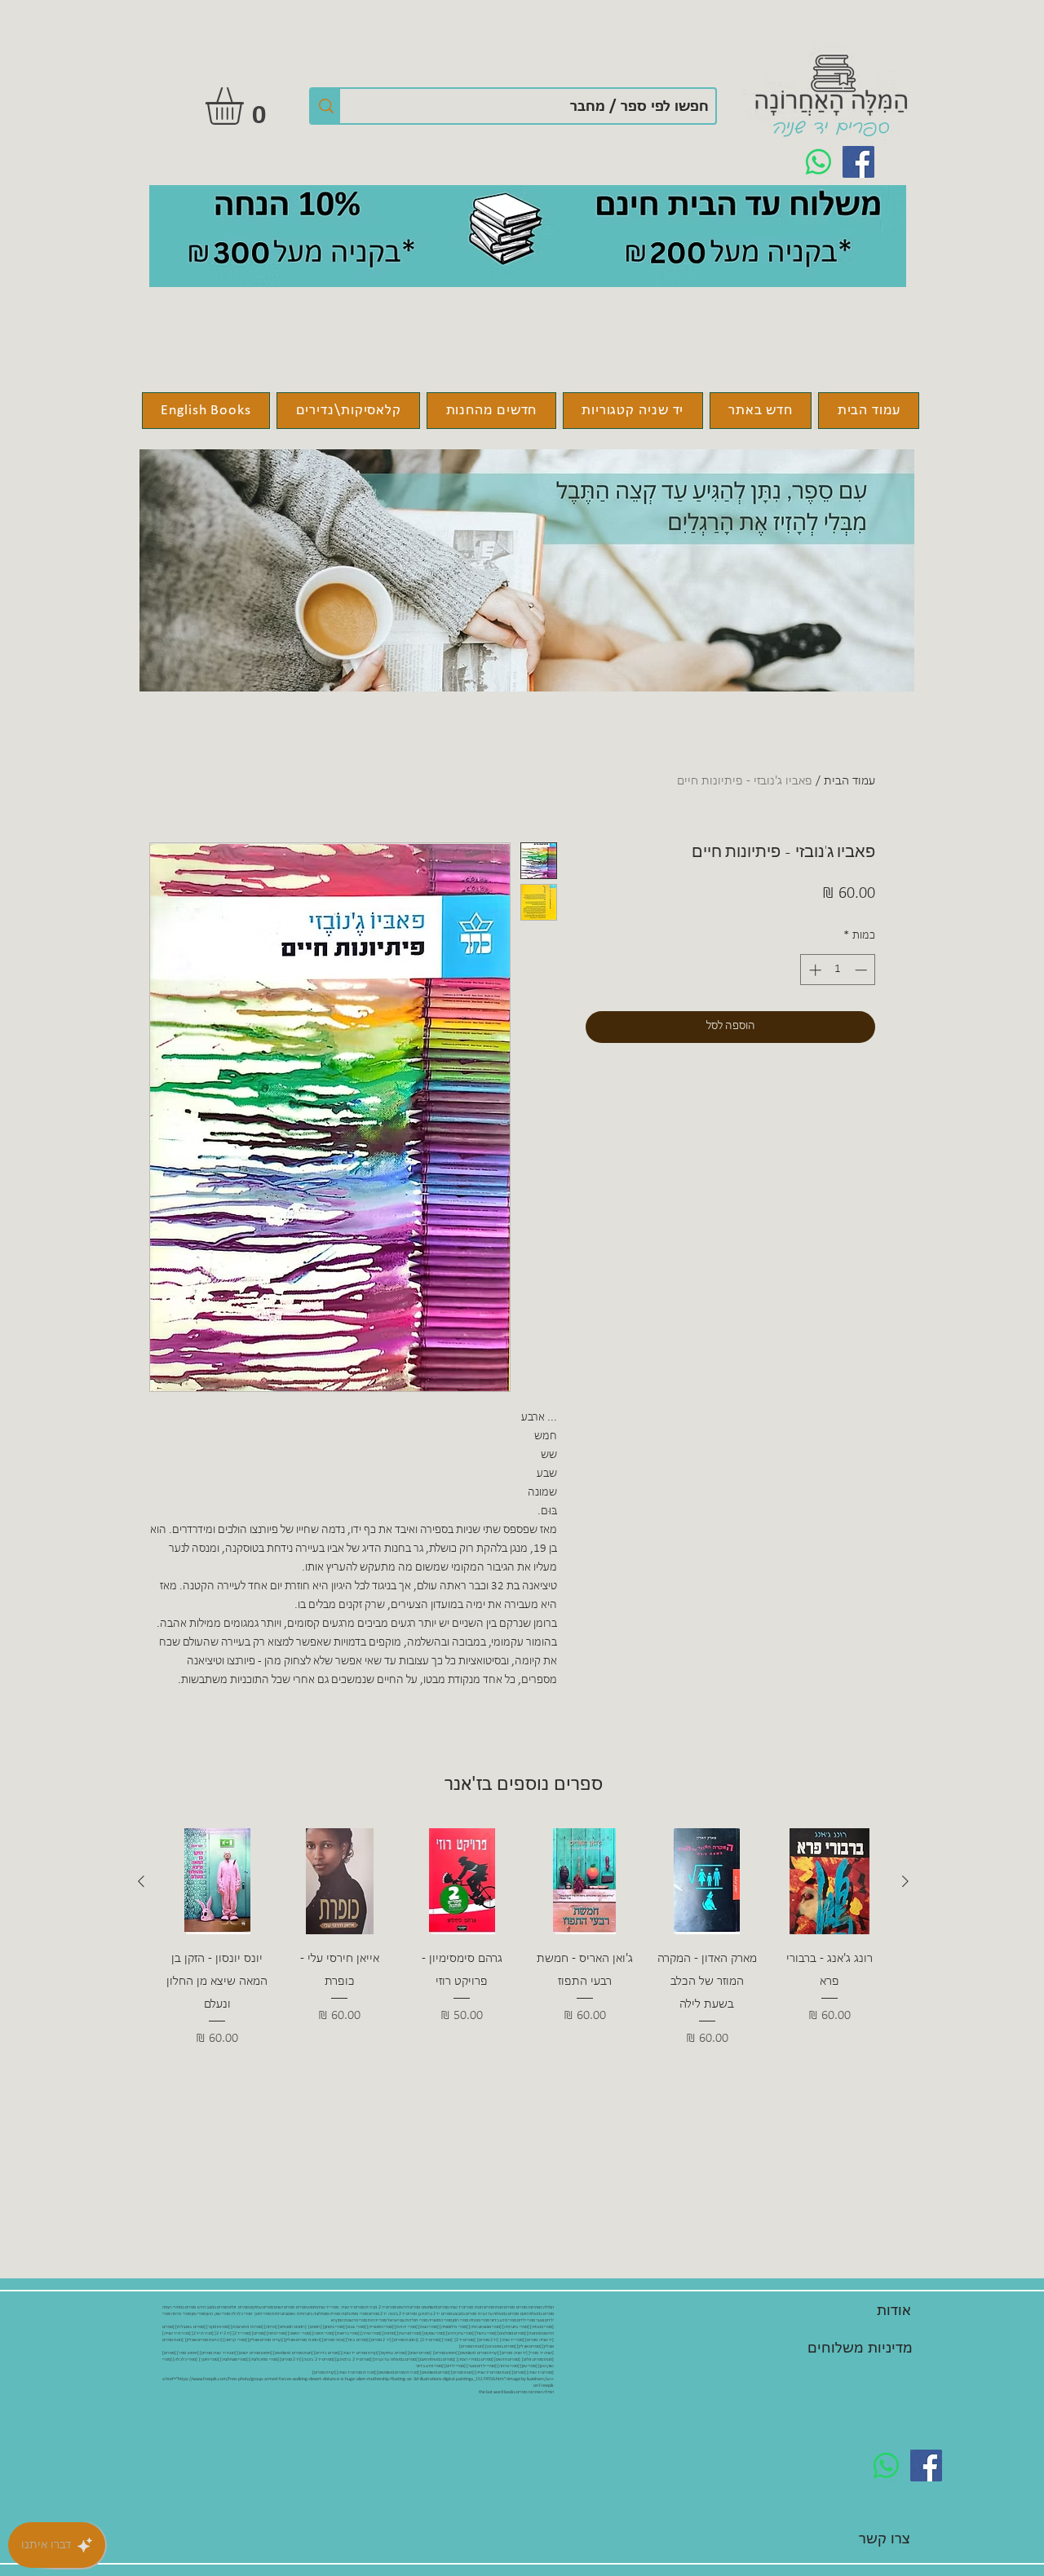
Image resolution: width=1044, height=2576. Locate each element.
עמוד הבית (849, 781)
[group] (523, 1938)
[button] (246, 106)
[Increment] (814, 970)
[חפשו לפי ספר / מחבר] (325, 106)
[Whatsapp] (818, 162)
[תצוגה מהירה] (829, 1881)
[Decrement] (863, 970)
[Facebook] (858, 162)
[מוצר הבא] (141, 1881)
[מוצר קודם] (905, 1881)
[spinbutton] (838, 970)
